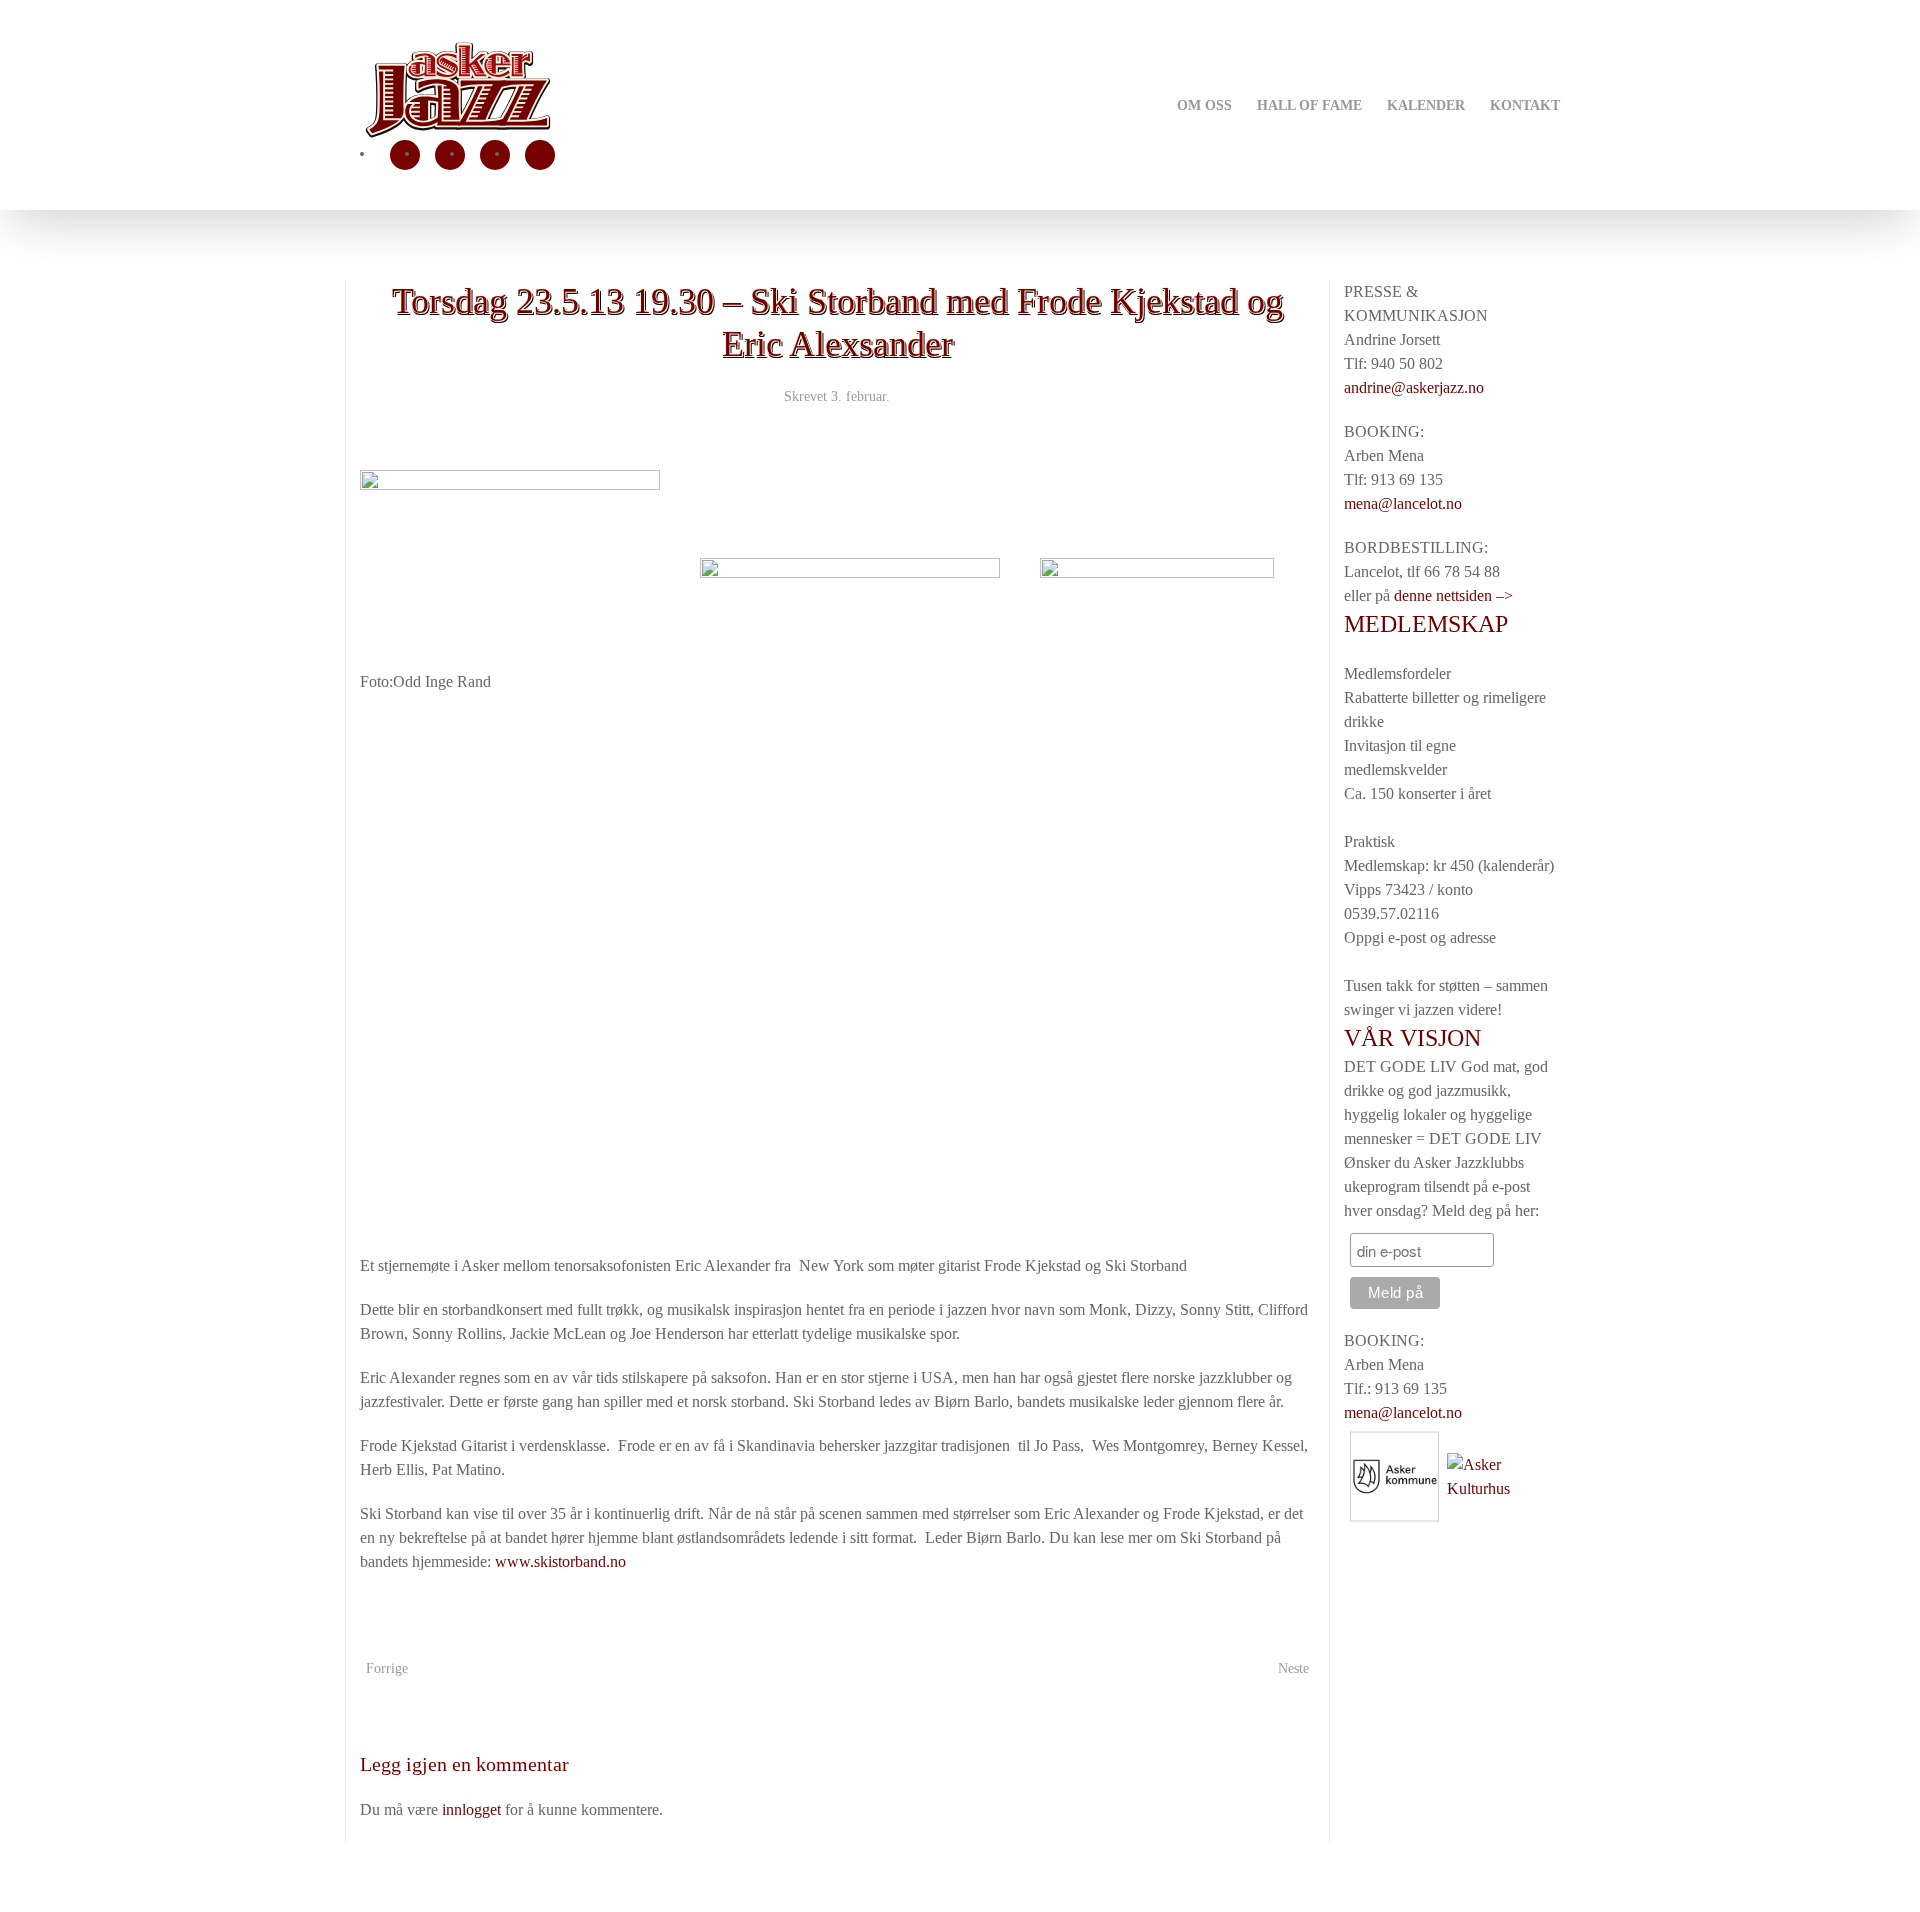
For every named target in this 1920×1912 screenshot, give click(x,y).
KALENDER (1426, 105)
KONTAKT (1525, 105)
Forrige (387, 1668)
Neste (1293, 1668)
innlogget (471, 1809)
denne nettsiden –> (1453, 595)
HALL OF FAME (1309, 105)
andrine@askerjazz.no (1414, 387)
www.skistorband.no (560, 1561)
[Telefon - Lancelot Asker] (540, 155)
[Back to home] (457, 90)
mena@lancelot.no (1403, 503)
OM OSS (1204, 105)
